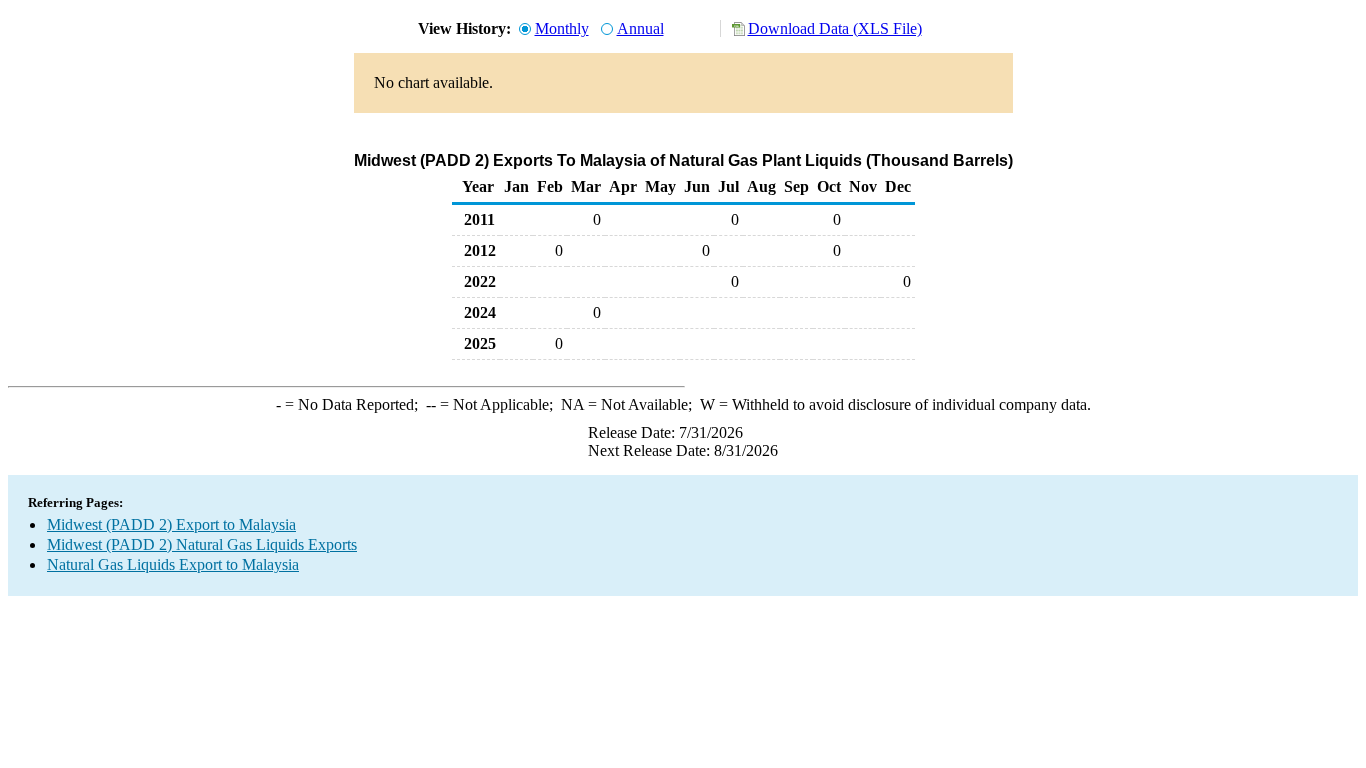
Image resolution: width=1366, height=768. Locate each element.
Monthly (562, 28)
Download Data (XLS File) (835, 28)
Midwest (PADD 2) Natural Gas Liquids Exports (202, 544)
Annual (640, 28)
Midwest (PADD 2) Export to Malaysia (171, 524)
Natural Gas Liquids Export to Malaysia (173, 564)
